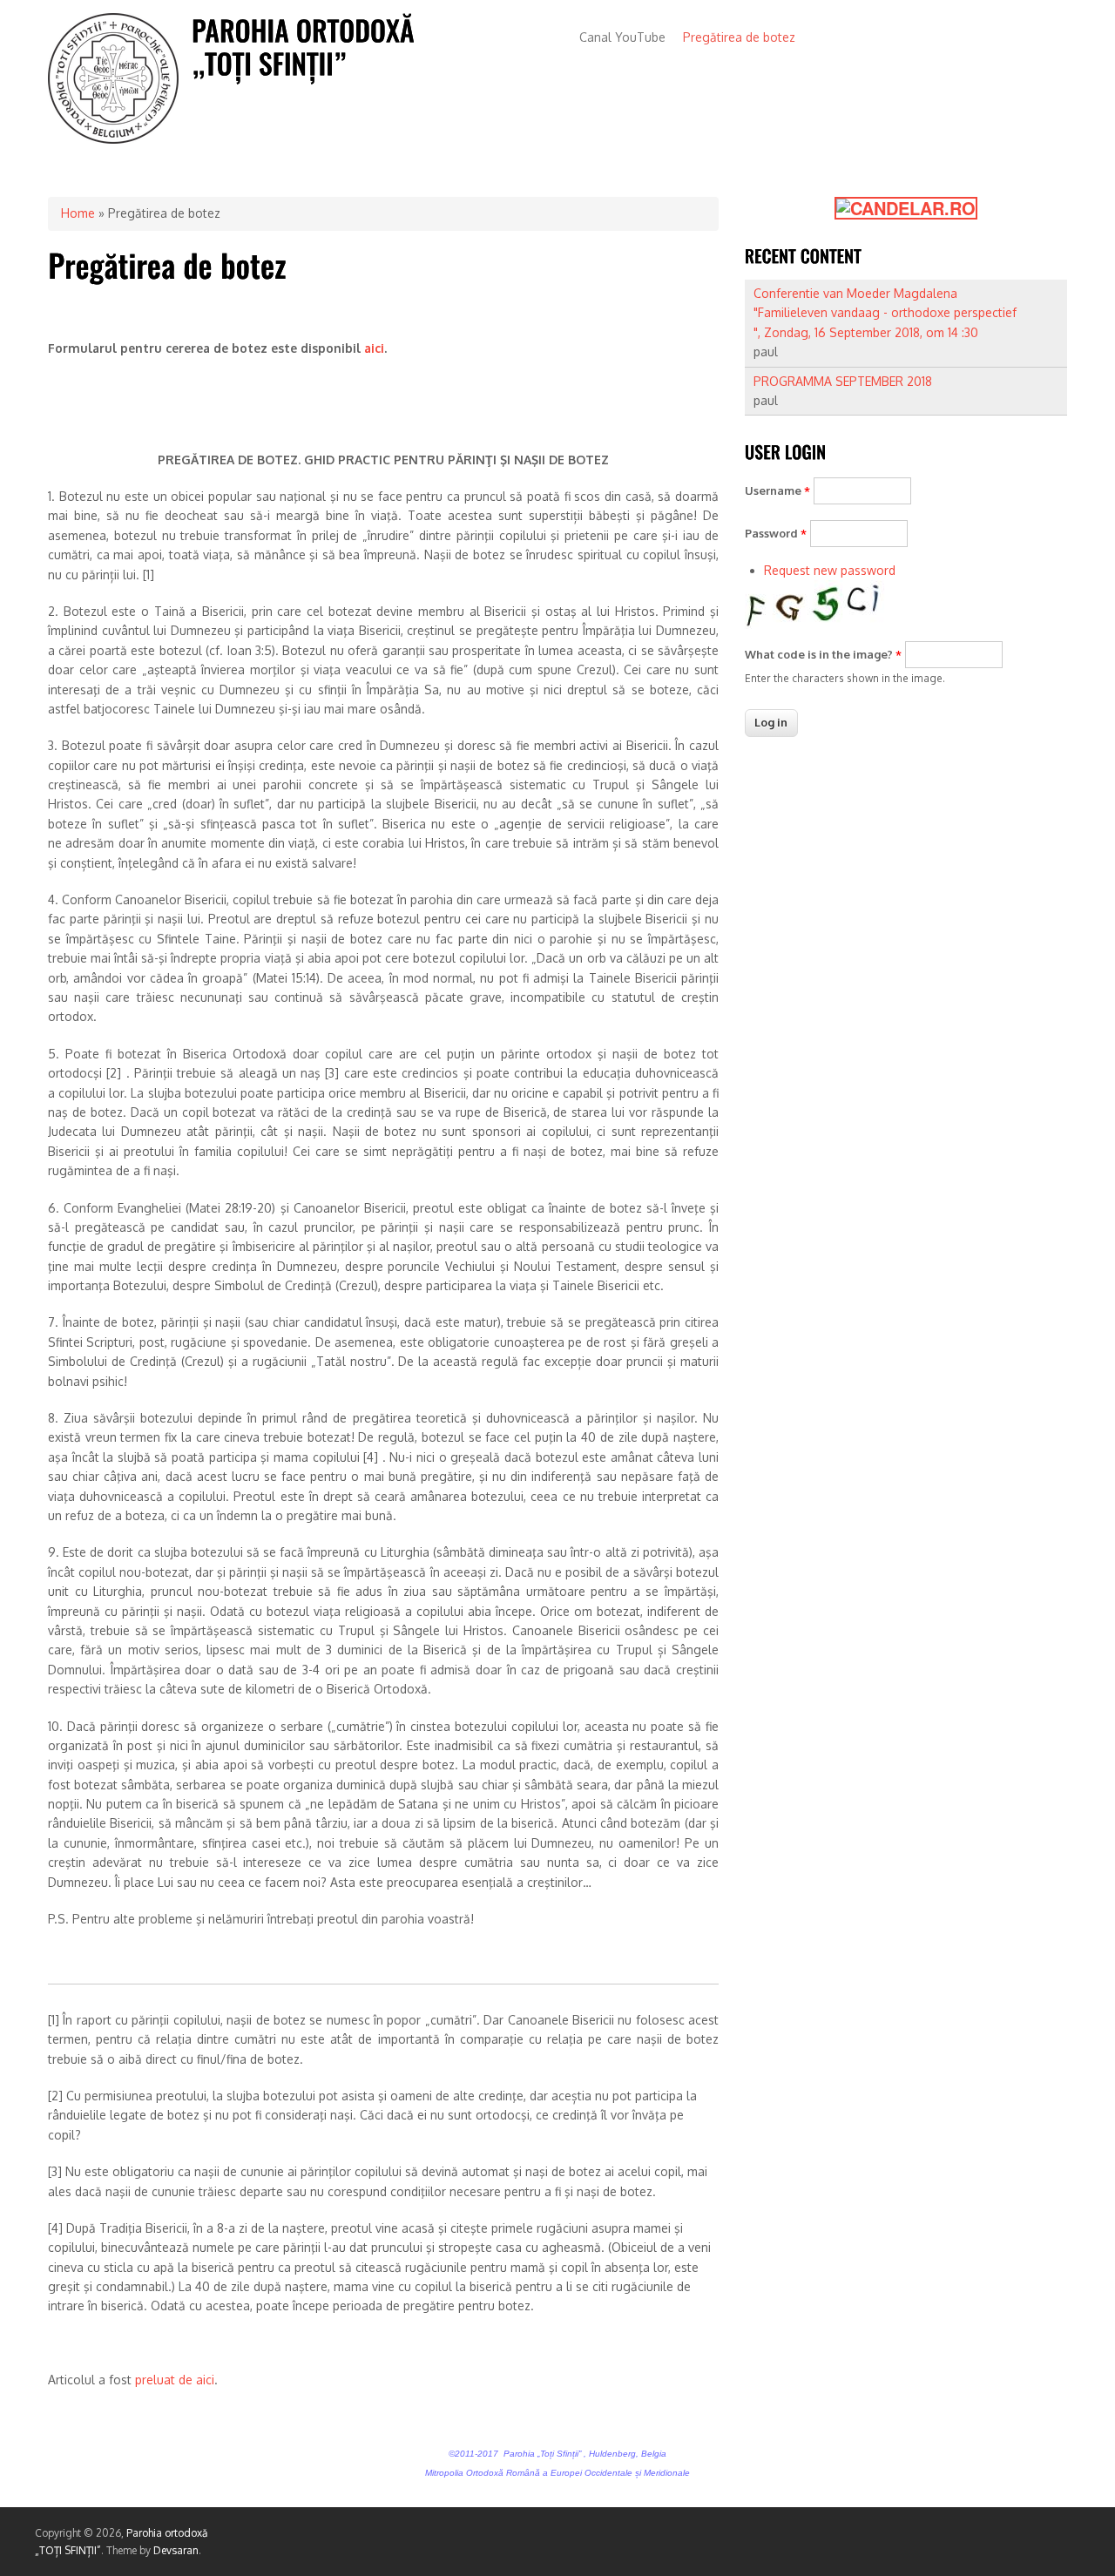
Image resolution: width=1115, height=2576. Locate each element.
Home (78, 213)
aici (374, 348)
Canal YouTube (622, 37)
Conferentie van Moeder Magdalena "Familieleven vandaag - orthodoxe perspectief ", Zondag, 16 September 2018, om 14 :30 (885, 313)
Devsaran (176, 2550)
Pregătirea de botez (739, 37)
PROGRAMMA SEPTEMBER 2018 (843, 381)
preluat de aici (175, 2380)
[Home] (113, 139)
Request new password (830, 570)
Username (777, 490)
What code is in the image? (823, 654)
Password (776, 533)
